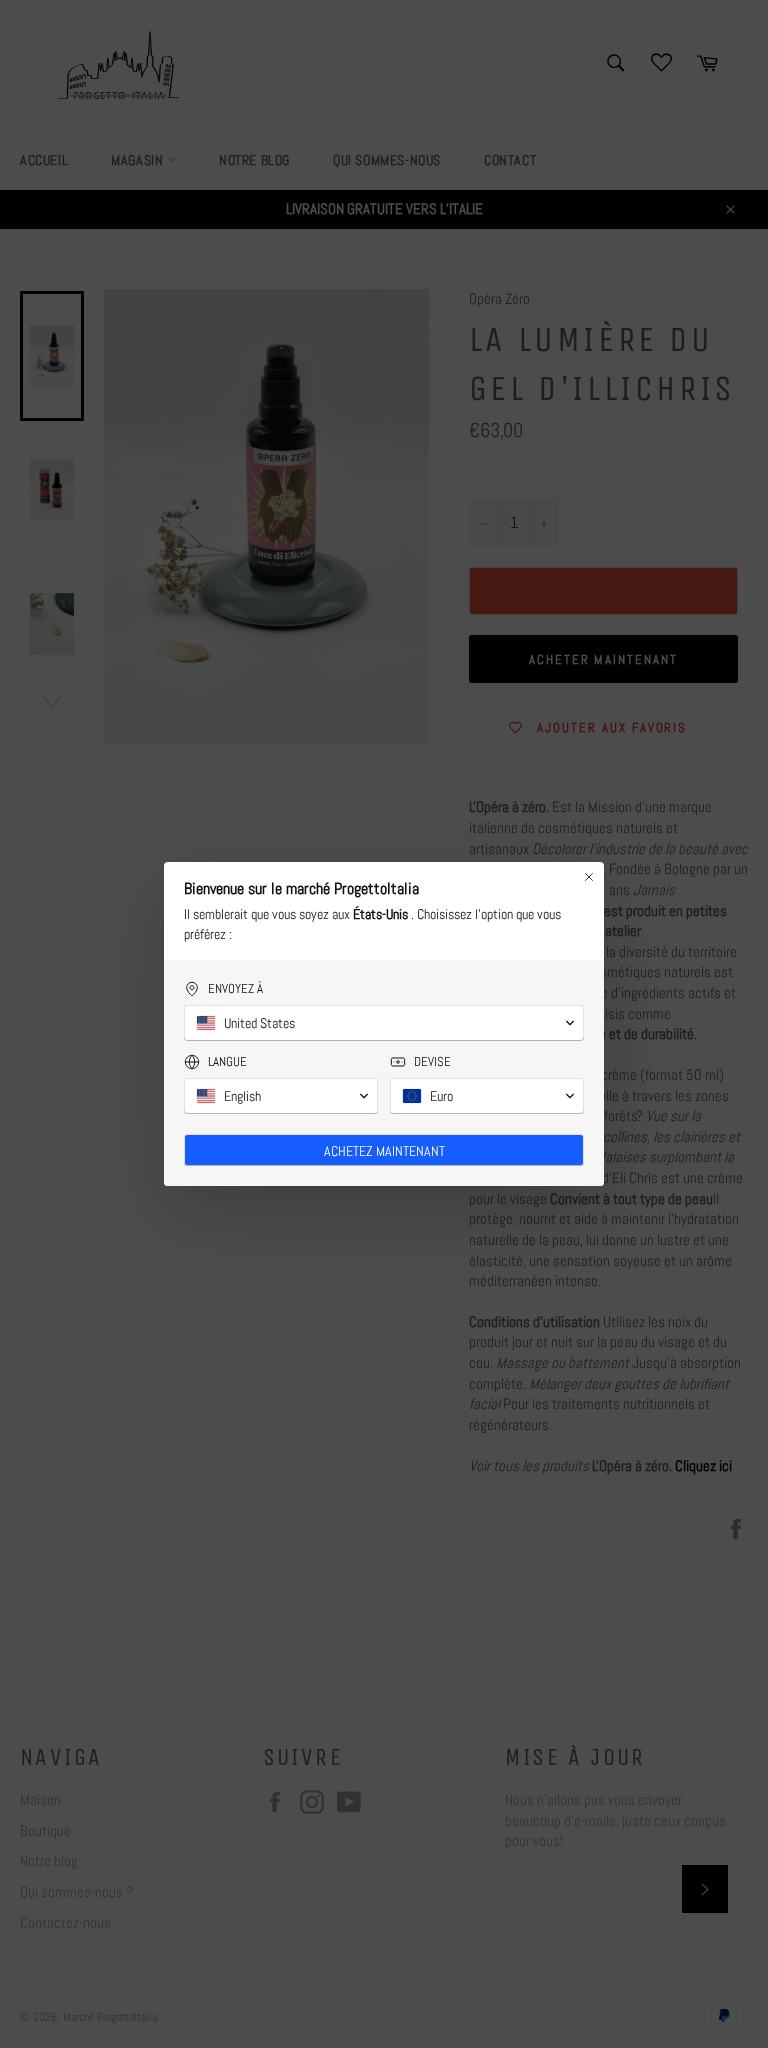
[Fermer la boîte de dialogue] (589, 877)
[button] (384, 1023)
